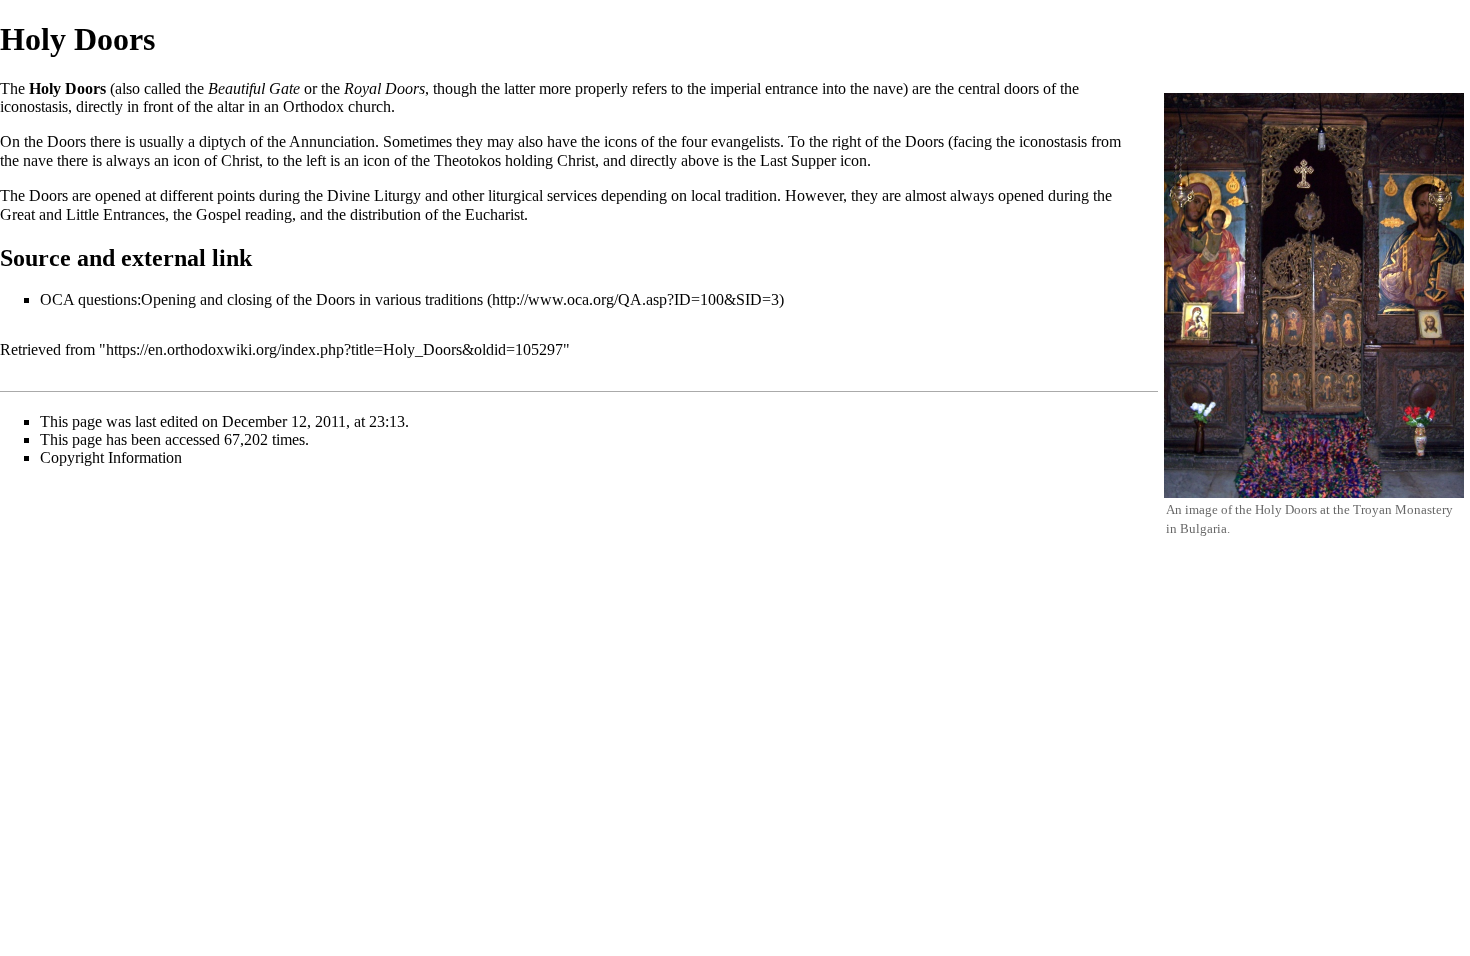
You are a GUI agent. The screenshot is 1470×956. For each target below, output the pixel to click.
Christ (240, 160)
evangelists (745, 141)
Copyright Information (111, 457)
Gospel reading (244, 214)
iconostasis (34, 106)
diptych (222, 141)
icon (186, 160)
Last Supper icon (813, 160)
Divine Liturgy (374, 195)
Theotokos (467, 160)
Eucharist (494, 214)
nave (38, 160)
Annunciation (332, 141)
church (369, 106)
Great (17, 214)
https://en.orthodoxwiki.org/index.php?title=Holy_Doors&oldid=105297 (334, 349)
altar (230, 106)
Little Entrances (115, 214)
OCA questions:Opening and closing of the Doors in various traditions (261, 299)
